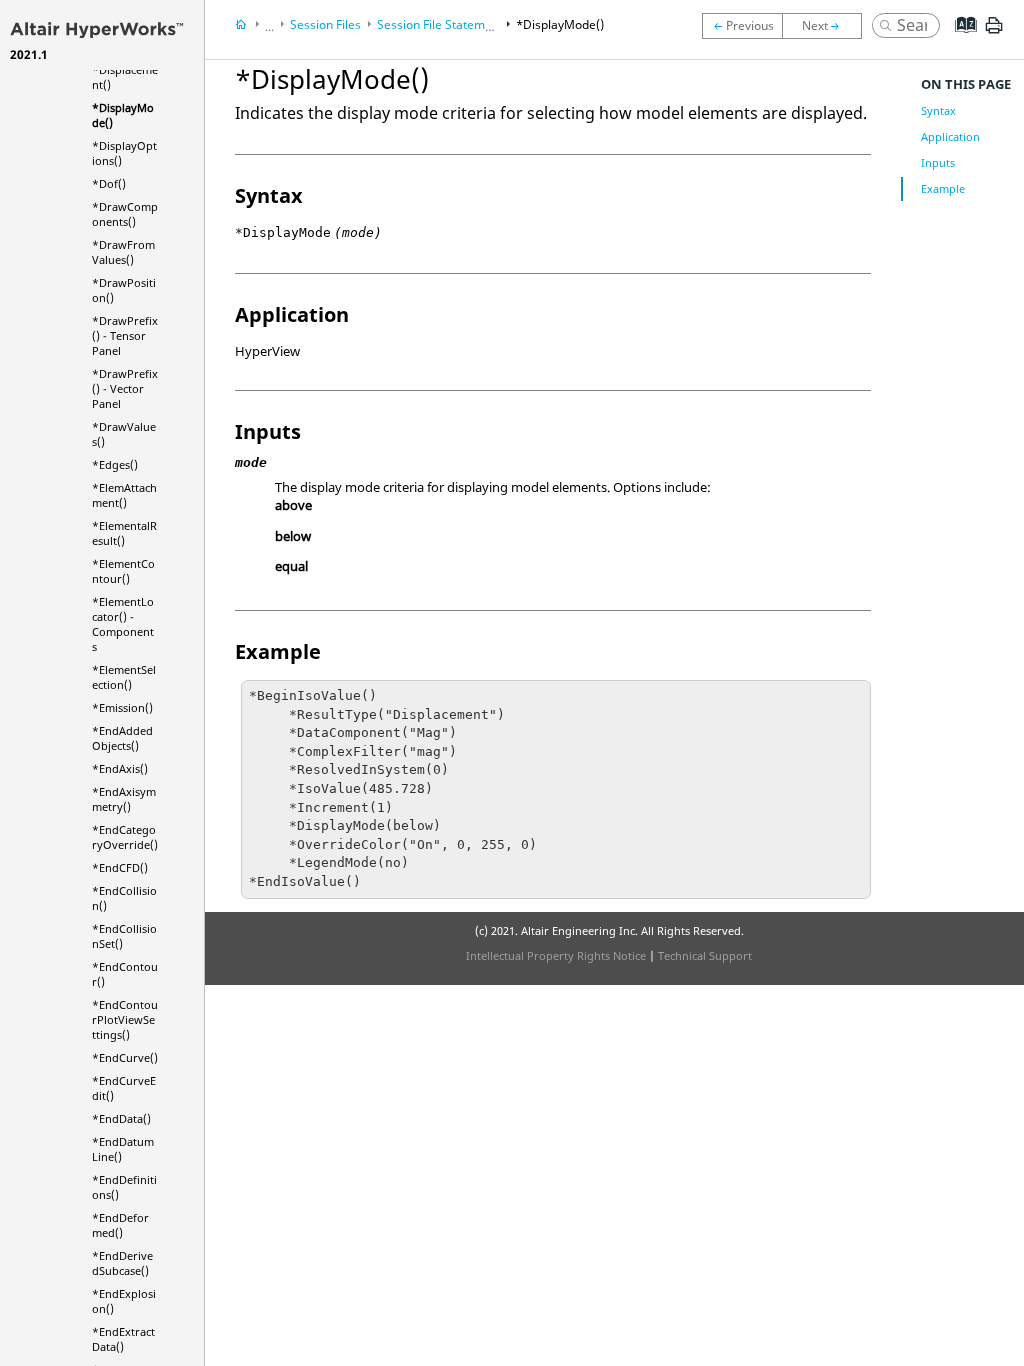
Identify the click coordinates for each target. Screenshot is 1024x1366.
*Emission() (122, 707)
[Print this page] (994, 33)
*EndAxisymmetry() (124, 799)
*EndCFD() (120, 867)
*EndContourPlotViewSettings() (125, 1019)
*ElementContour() (123, 571)
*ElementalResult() (124, 533)
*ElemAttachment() (124, 495)
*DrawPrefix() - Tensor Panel (125, 335)
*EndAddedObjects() (122, 738)
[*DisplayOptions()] (827, 26)
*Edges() (115, 464)
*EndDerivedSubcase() (122, 1263)
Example (943, 188)
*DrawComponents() (125, 214)
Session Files (325, 24)
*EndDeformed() (120, 1225)
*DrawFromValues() (123, 252)
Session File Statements (443, 24)
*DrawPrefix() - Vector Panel (125, 388)
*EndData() (121, 1118)
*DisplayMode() (560, 24)
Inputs (938, 162)
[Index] (959, 40)
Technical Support (705, 955)
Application (950, 136)
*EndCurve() (125, 1057)
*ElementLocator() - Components (123, 624)
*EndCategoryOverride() (125, 837)
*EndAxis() (120, 768)
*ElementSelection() (124, 677)
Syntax (938, 110)
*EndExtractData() (123, 1339)
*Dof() (109, 183)
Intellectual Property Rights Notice (556, 955)
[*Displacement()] (742, 26)
